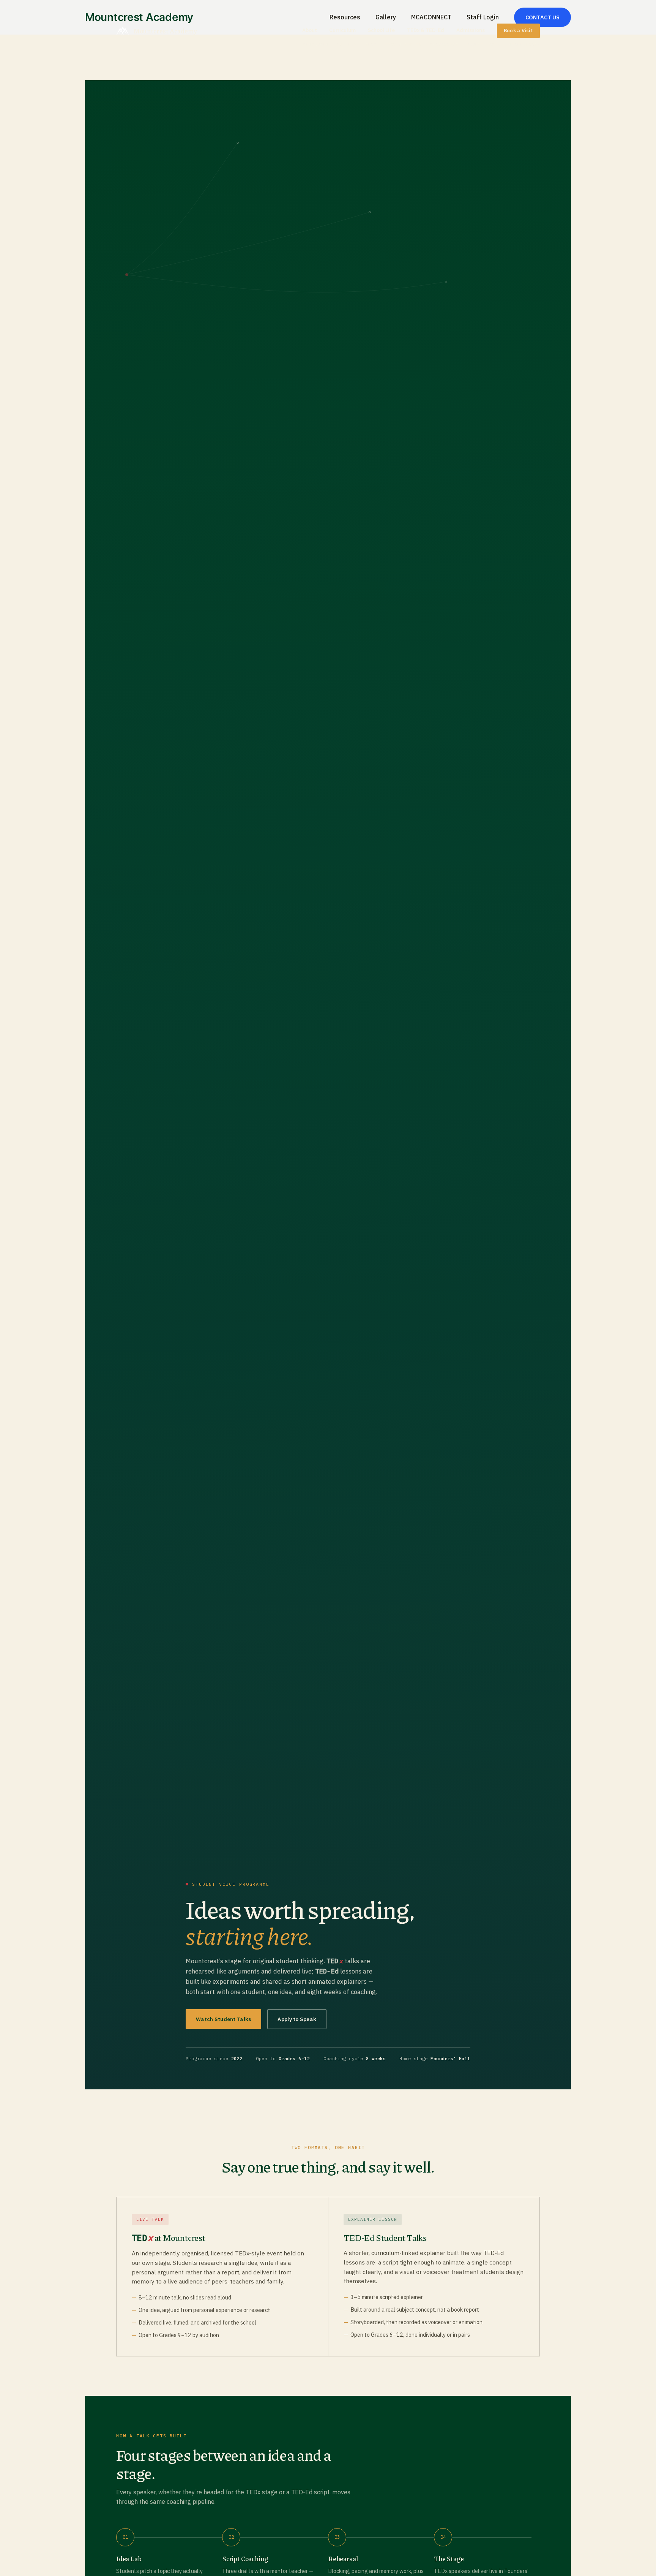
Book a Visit (518, 31)
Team (371, 45)
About (310, 30)
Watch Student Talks (223, 2019)
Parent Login (483, 45)
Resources (316, 45)
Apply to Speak (297, 2019)
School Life (381, 30)
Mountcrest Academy (165, 31)
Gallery (347, 45)
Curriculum (342, 30)
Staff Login (524, 45)
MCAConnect (444, 45)
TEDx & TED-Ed (426, 30)
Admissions (471, 30)
